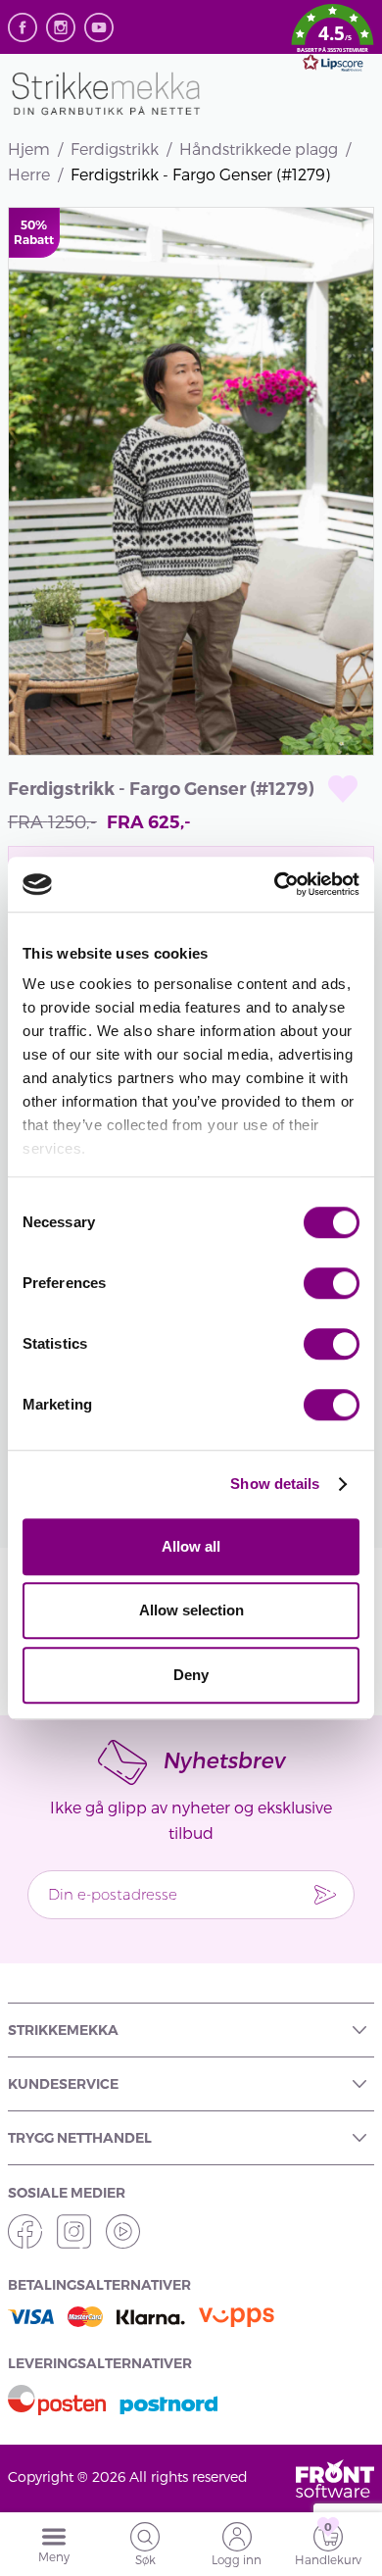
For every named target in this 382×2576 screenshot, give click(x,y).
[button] (333, 41)
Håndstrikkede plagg (259, 149)
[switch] (332, 1283)
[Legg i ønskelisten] (343, 789)
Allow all (191, 1546)
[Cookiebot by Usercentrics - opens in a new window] (275, 884)
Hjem (29, 149)
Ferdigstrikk (115, 149)
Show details (275, 1484)
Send (325, 1895)
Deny (191, 1675)
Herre (29, 174)
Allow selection (191, 1610)
